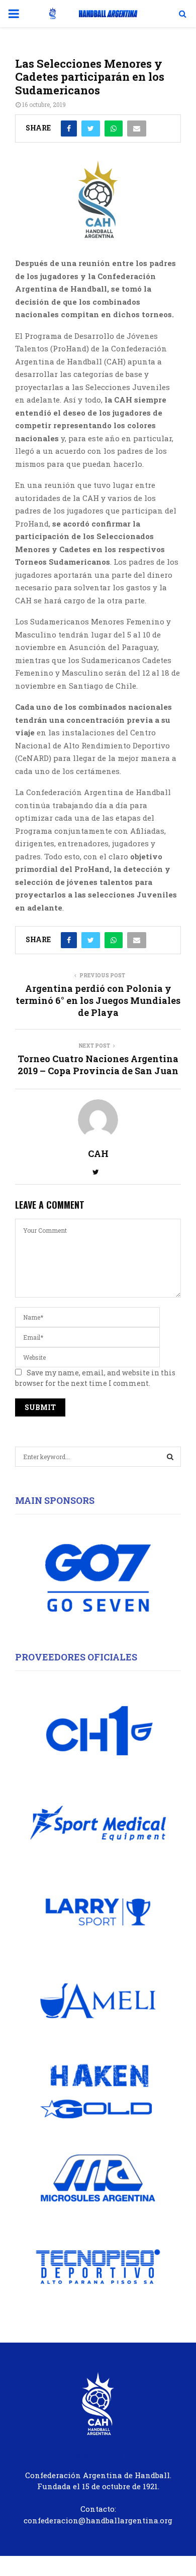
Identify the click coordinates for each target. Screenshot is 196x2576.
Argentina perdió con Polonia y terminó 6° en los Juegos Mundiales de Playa (98, 1000)
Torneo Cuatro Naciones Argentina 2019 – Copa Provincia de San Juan (98, 1065)
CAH (98, 1154)
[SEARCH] (170, 1457)
